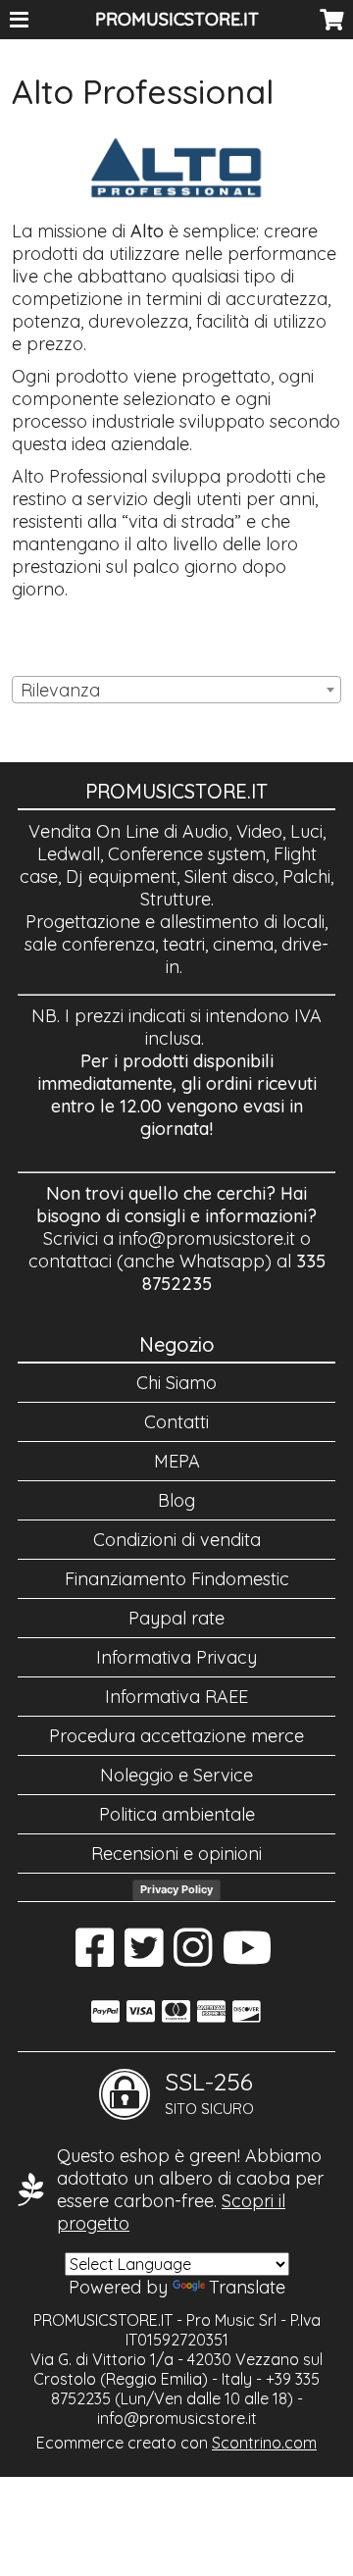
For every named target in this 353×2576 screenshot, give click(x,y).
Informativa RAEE (176, 1697)
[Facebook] (95, 1958)
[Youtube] (248, 1958)
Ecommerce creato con (176, 2443)
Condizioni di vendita (177, 1540)
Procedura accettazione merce (176, 1736)
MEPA (177, 1461)
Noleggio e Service (176, 1775)
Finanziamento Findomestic (177, 1579)
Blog (176, 1500)
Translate (247, 2287)
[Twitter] (144, 1958)
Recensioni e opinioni (176, 1854)
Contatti (176, 1422)
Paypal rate (176, 1618)
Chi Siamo (176, 1383)
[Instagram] (193, 1958)
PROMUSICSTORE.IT (177, 19)
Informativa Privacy (176, 1657)
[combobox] (176, 690)
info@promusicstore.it (207, 1238)
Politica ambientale (177, 1814)
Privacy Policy (176, 1889)
